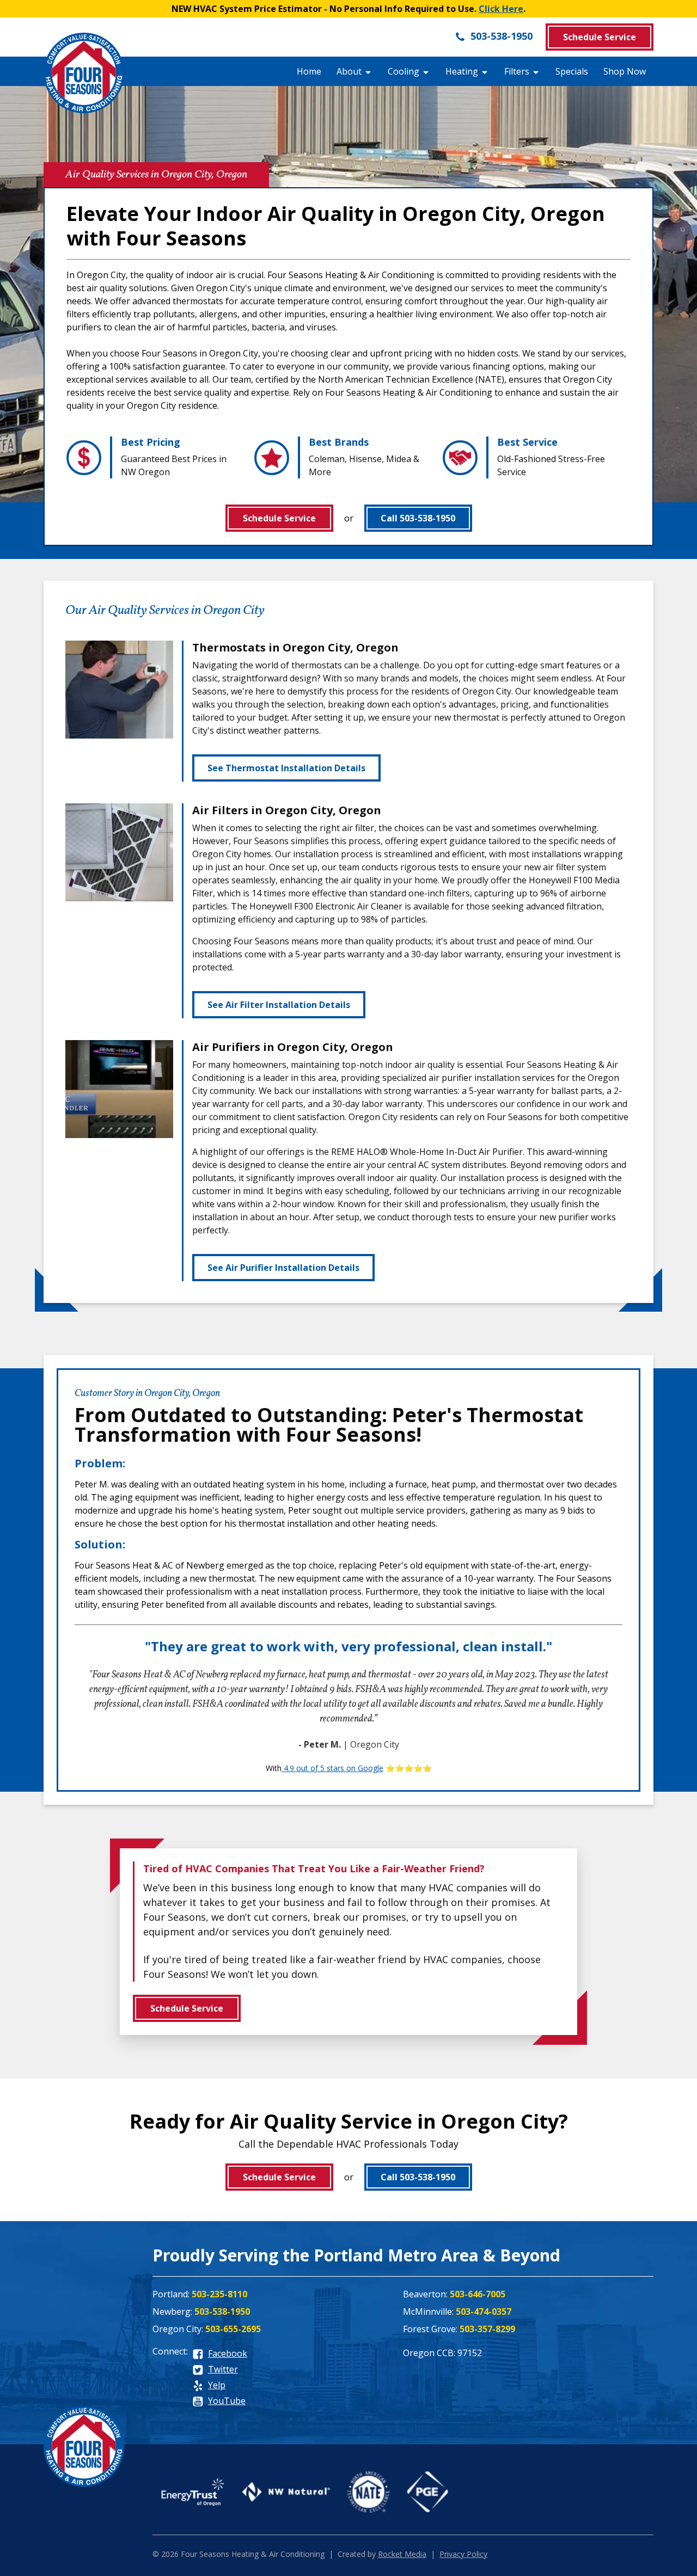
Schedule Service (600, 37)
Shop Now (625, 71)
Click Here (501, 9)
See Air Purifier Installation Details (283, 1268)
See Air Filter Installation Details (279, 1005)
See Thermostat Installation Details (286, 768)
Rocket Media (402, 2554)
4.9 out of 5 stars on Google (332, 1768)
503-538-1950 (500, 36)
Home (309, 71)
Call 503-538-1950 (418, 518)
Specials (572, 71)
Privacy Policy (463, 2554)
